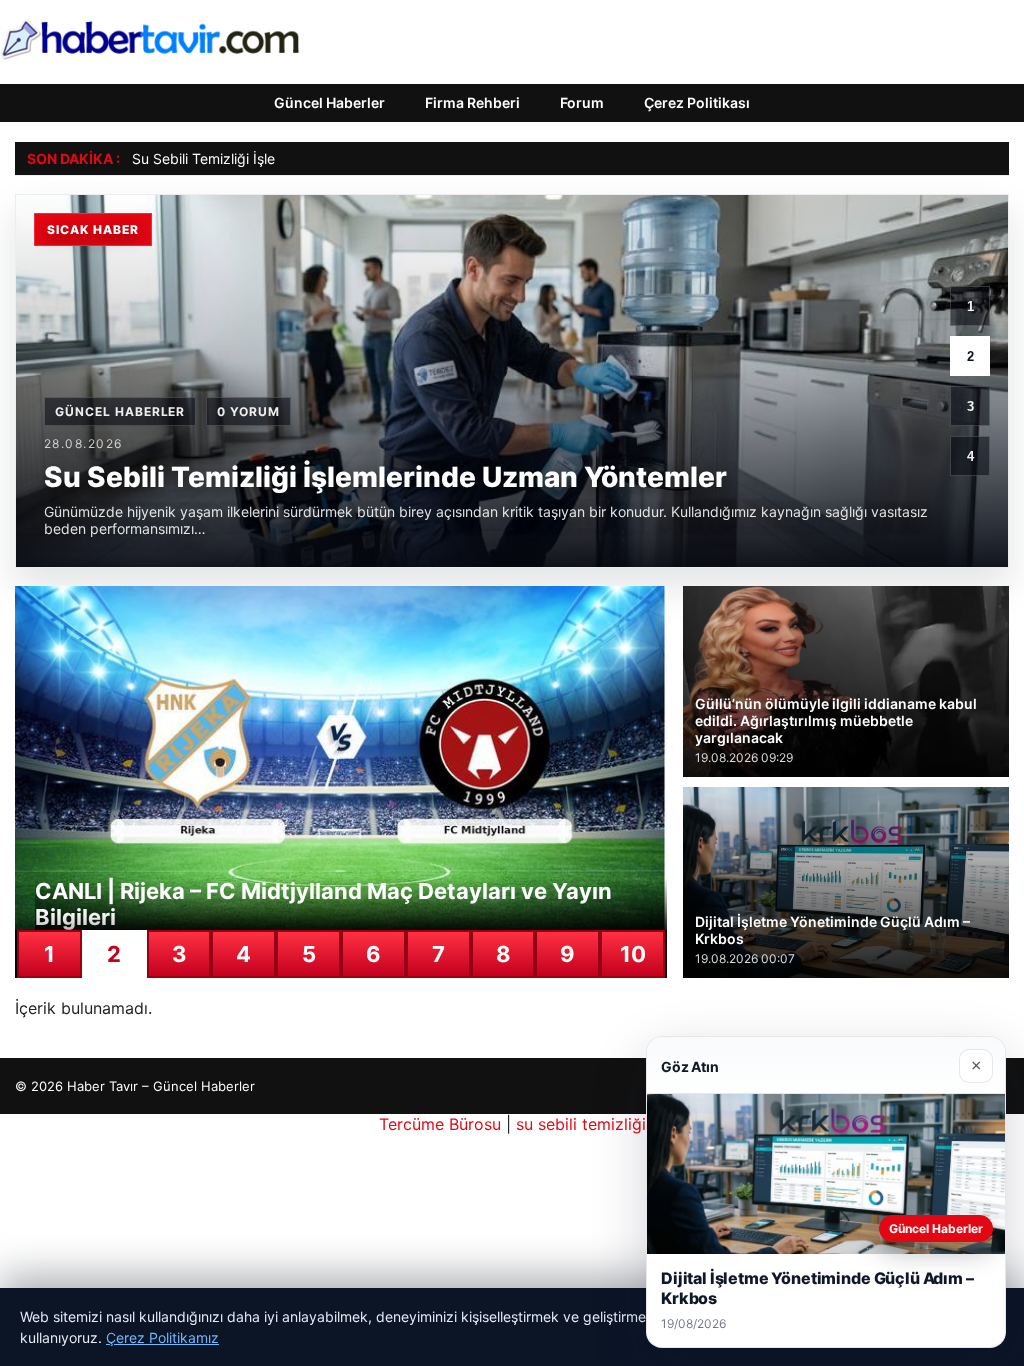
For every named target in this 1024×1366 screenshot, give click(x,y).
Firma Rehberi (472, 102)
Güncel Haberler (329, 102)
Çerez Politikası (697, 102)
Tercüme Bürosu (440, 1124)
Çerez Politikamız (162, 1337)
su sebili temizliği (581, 1124)
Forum (582, 102)
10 (633, 954)
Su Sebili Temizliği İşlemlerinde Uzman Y (263, 158)
